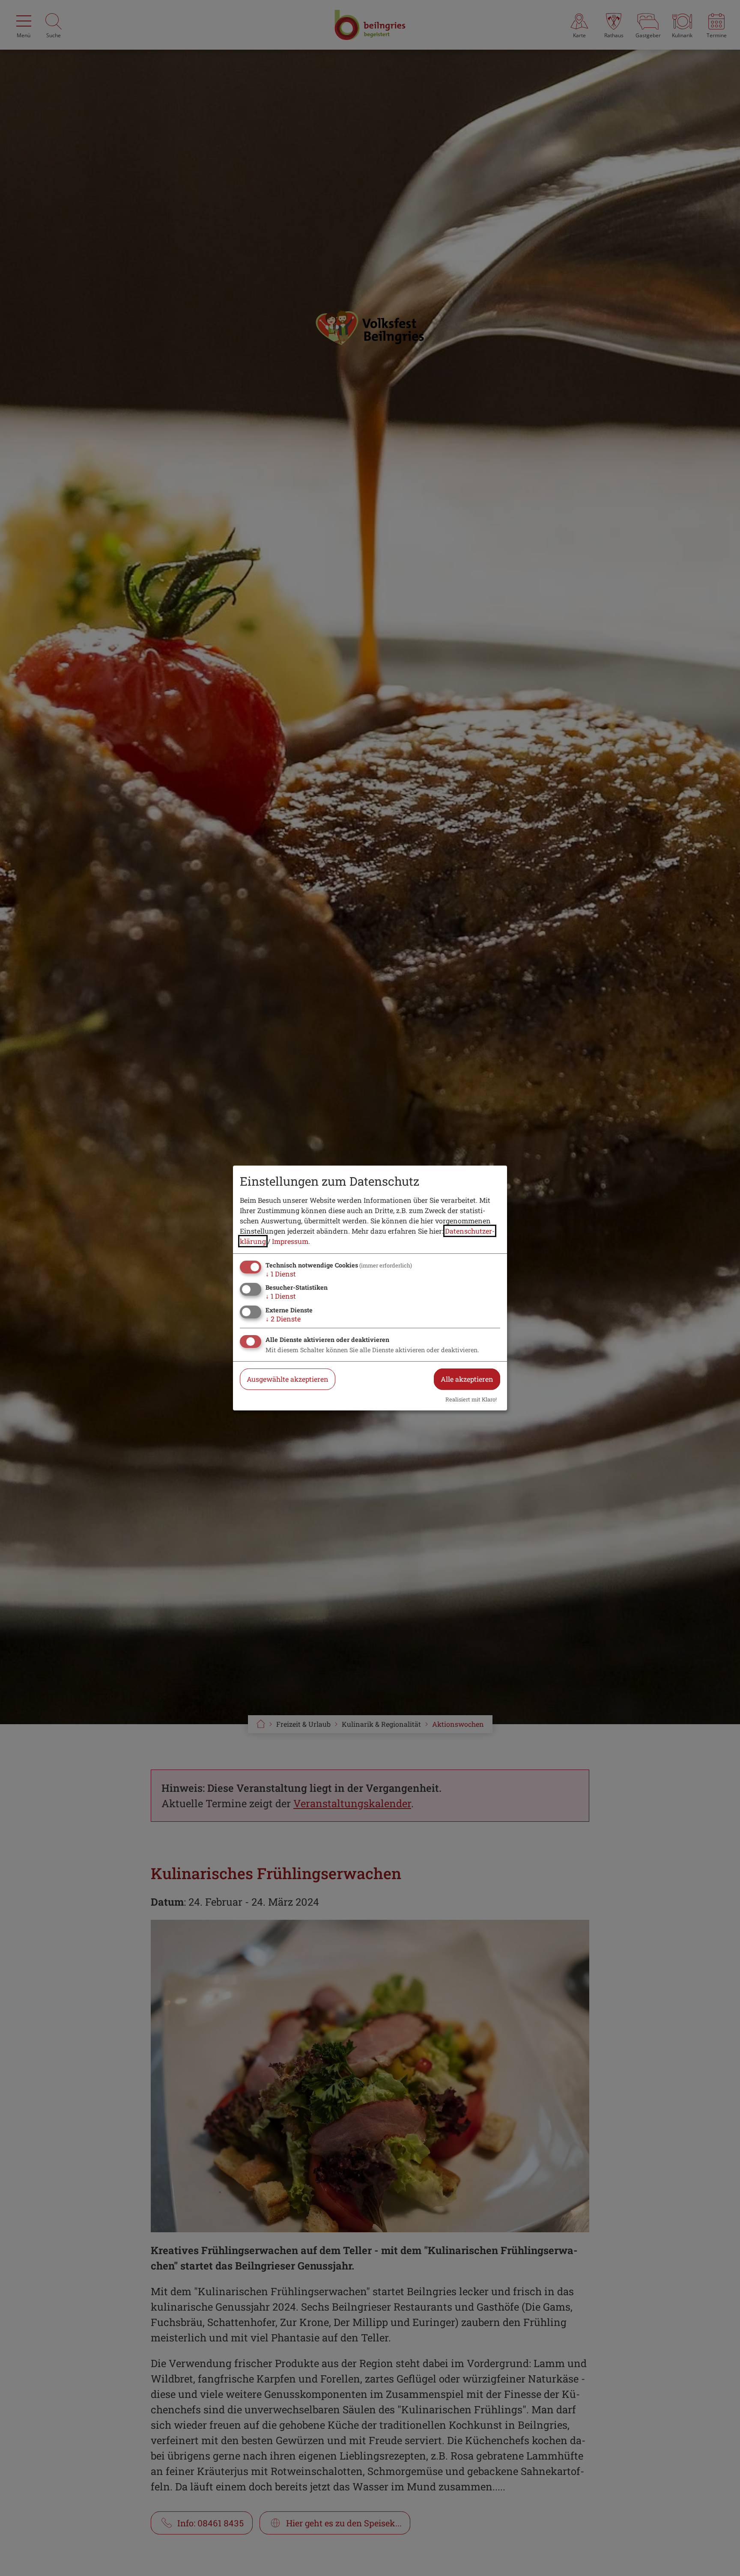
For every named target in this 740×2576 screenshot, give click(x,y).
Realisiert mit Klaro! (471, 1399)
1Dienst (281, 1274)
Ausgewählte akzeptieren (288, 1379)
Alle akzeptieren (467, 1379)
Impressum (290, 1241)
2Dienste (283, 1319)
